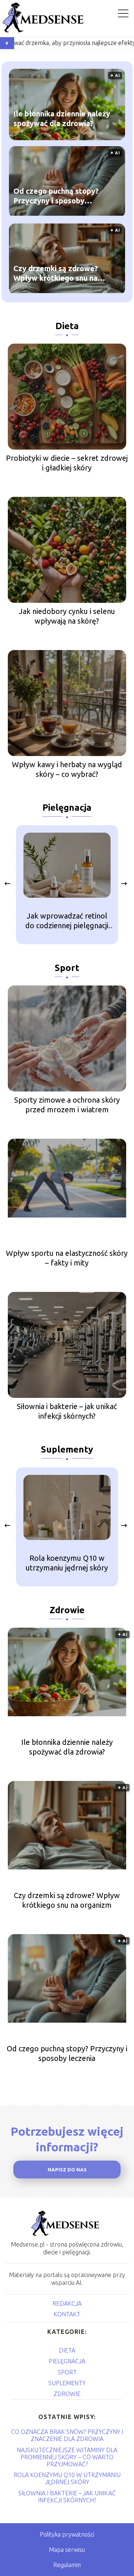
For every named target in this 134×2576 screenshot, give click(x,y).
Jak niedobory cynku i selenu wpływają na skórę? (67, 616)
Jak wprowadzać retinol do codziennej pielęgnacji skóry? (67, 921)
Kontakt (67, 2314)
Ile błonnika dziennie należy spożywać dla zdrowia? (62, 119)
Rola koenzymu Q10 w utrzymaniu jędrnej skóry (67, 1563)
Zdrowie (67, 1610)
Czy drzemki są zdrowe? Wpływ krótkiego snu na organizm (56, 274)
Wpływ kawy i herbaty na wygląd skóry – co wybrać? (67, 769)
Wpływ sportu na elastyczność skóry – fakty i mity (67, 1258)
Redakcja (67, 2303)
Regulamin (67, 2565)
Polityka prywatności (67, 2534)
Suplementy (67, 1449)
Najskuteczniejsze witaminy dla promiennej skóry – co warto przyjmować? (67, 2457)
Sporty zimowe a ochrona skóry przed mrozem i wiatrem (67, 1105)
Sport (67, 968)
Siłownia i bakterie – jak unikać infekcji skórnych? (67, 1411)
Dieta (67, 326)
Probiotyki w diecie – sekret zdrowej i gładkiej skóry (67, 463)
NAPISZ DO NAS (67, 2170)
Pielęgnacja (67, 808)
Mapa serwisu (67, 2550)
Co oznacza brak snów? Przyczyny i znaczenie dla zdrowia (67, 2435)
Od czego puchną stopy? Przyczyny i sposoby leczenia (56, 197)
